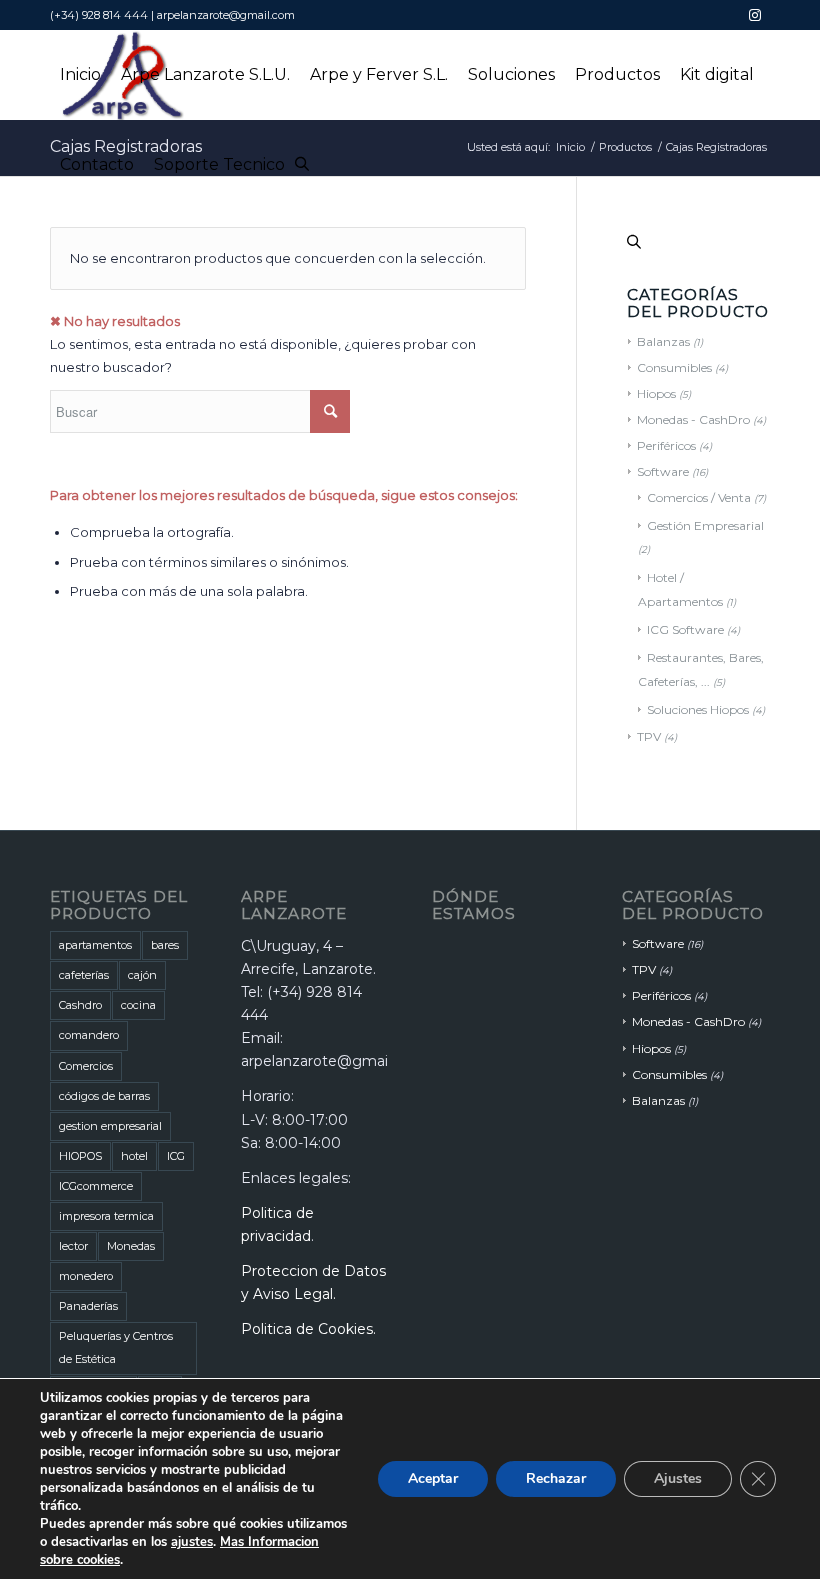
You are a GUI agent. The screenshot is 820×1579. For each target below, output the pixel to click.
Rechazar (556, 1478)
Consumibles (674, 367)
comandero (89, 1035)
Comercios (86, 1066)
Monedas (131, 1246)
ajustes (192, 1542)
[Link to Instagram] (755, 15)
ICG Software (685, 629)
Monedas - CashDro (693, 419)
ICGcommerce (96, 1186)
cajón (142, 975)
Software (663, 471)
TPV (649, 736)
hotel (134, 1156)
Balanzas (663, 341)
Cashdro (80, 1005)
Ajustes (678, 1478)
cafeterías (84, 975)
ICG (176, 1156)
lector (73, 1246)
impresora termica (106, 1216)
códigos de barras (104, 1096)
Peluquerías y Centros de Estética (116, 1347)
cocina (138, 1005)
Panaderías (88, 1306)
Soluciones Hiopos (698, 709)
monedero (86, 1276)
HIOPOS (80, 1156)
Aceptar (433, 1478)
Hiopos (656, 393)
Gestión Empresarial (705, 525)
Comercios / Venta (699, 497)
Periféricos (666, 445)
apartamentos (95, 945)
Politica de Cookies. (308, 1329)
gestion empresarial (110, 1126)
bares (165, 945)
